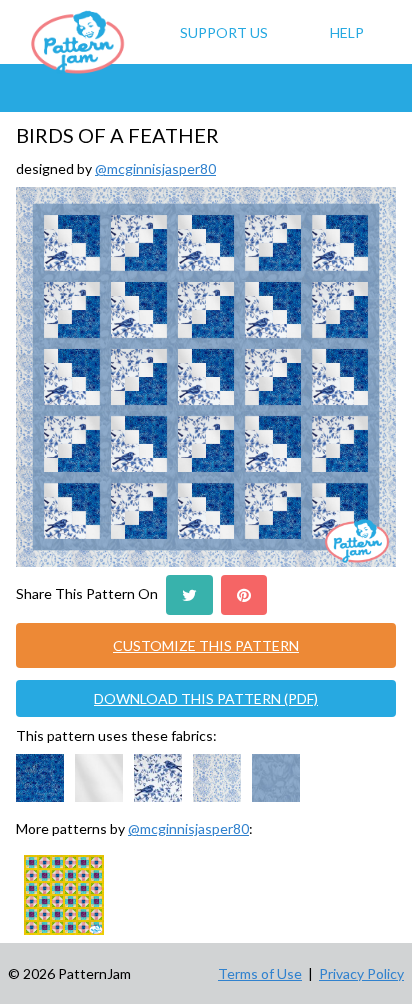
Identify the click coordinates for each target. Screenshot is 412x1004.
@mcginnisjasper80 (155, 168)
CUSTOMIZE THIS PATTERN (206, 645)
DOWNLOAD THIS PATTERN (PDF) (206, 698)
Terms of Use (260, 973)
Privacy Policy (361, 973)
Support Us (224, 32)
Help (347, 32)
